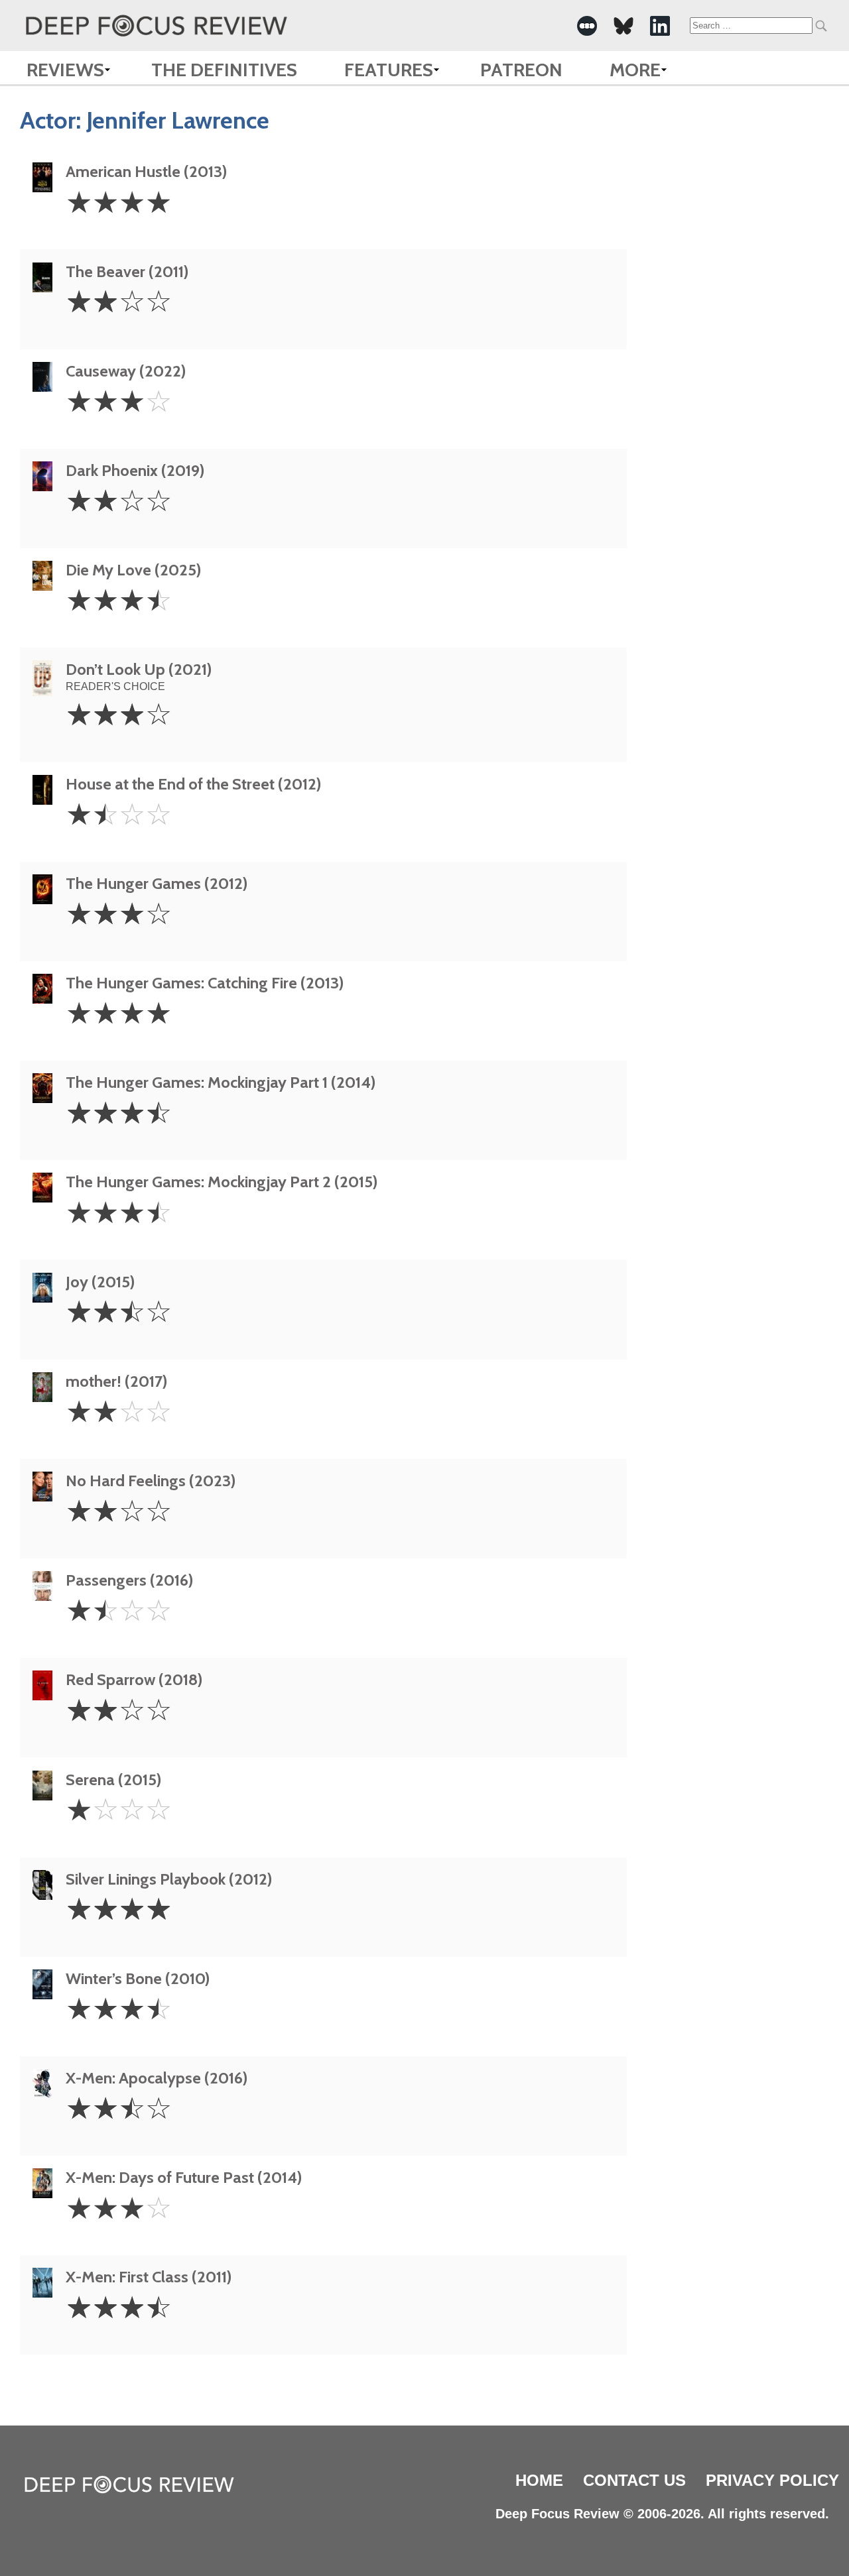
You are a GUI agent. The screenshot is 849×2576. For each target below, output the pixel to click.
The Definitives (224, 70)
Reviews (65, 70)
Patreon (521, 70)
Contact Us (634, 2480)
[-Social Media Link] (587, 26)
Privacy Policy (772, 2480)
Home (539, 2480)
